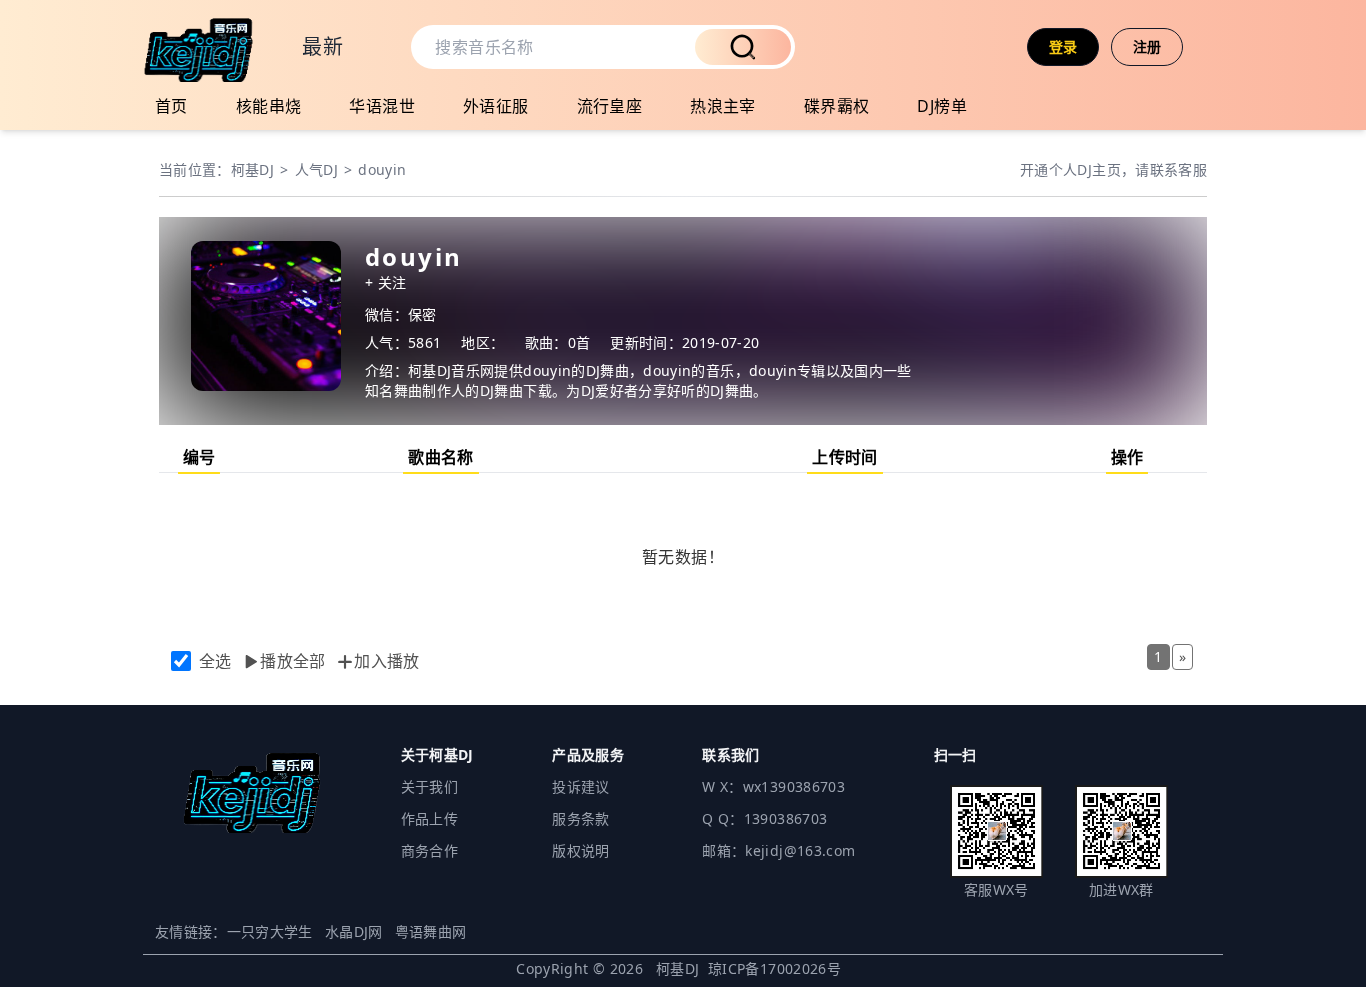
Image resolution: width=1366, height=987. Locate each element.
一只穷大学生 (270, 931)
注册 (1147, 46)
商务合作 (429, 850)
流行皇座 (610, 106)
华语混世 (382, 106)
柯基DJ (252, 169)
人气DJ (316, 169)
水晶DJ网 (354, 931)
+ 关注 (385, 282)
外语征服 (496, 106)
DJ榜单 (942, 106)
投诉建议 (580, 786)
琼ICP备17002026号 (774, 968)
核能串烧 (269, 106)
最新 (322, 46)
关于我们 (429, 786)
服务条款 (580, 818)
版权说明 (580, 850)
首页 (171, 106)
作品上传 (429, 818)
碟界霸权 (837, 106)
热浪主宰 (723, 106)
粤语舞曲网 (431, 931)
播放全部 (293, 661)
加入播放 (387, 661)
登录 (1063, 46)
